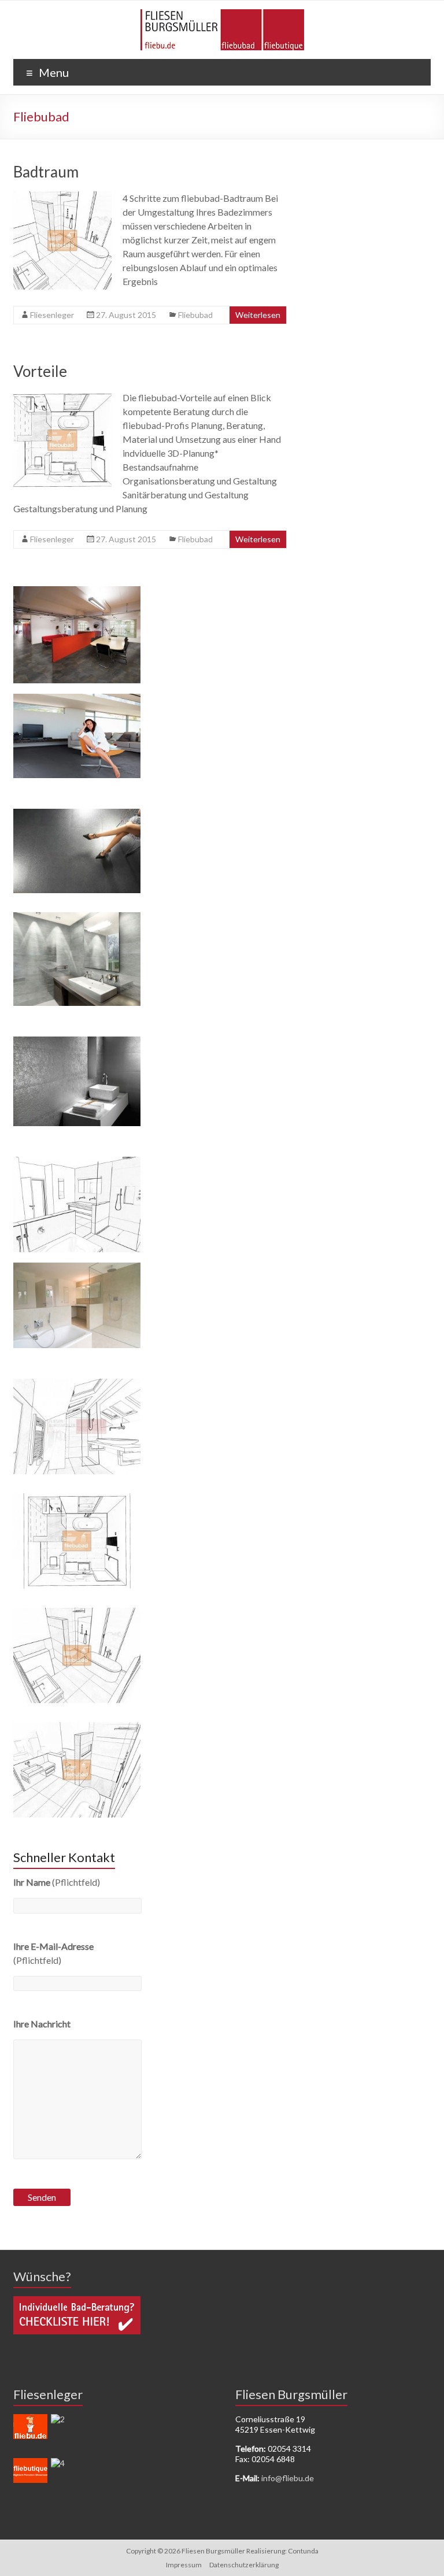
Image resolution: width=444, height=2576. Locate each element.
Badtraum (46, 172)
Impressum (184, 2565)
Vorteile (40, 371)
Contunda (303, 2551)
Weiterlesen (258, 315)
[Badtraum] (62, 197)
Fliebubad (195, 315)
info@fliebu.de (288, 2478)
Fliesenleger (52, 315)
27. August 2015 (126, 315)
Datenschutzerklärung (244, 2565)
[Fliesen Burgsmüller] (222, 15)
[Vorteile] (62, 396)
